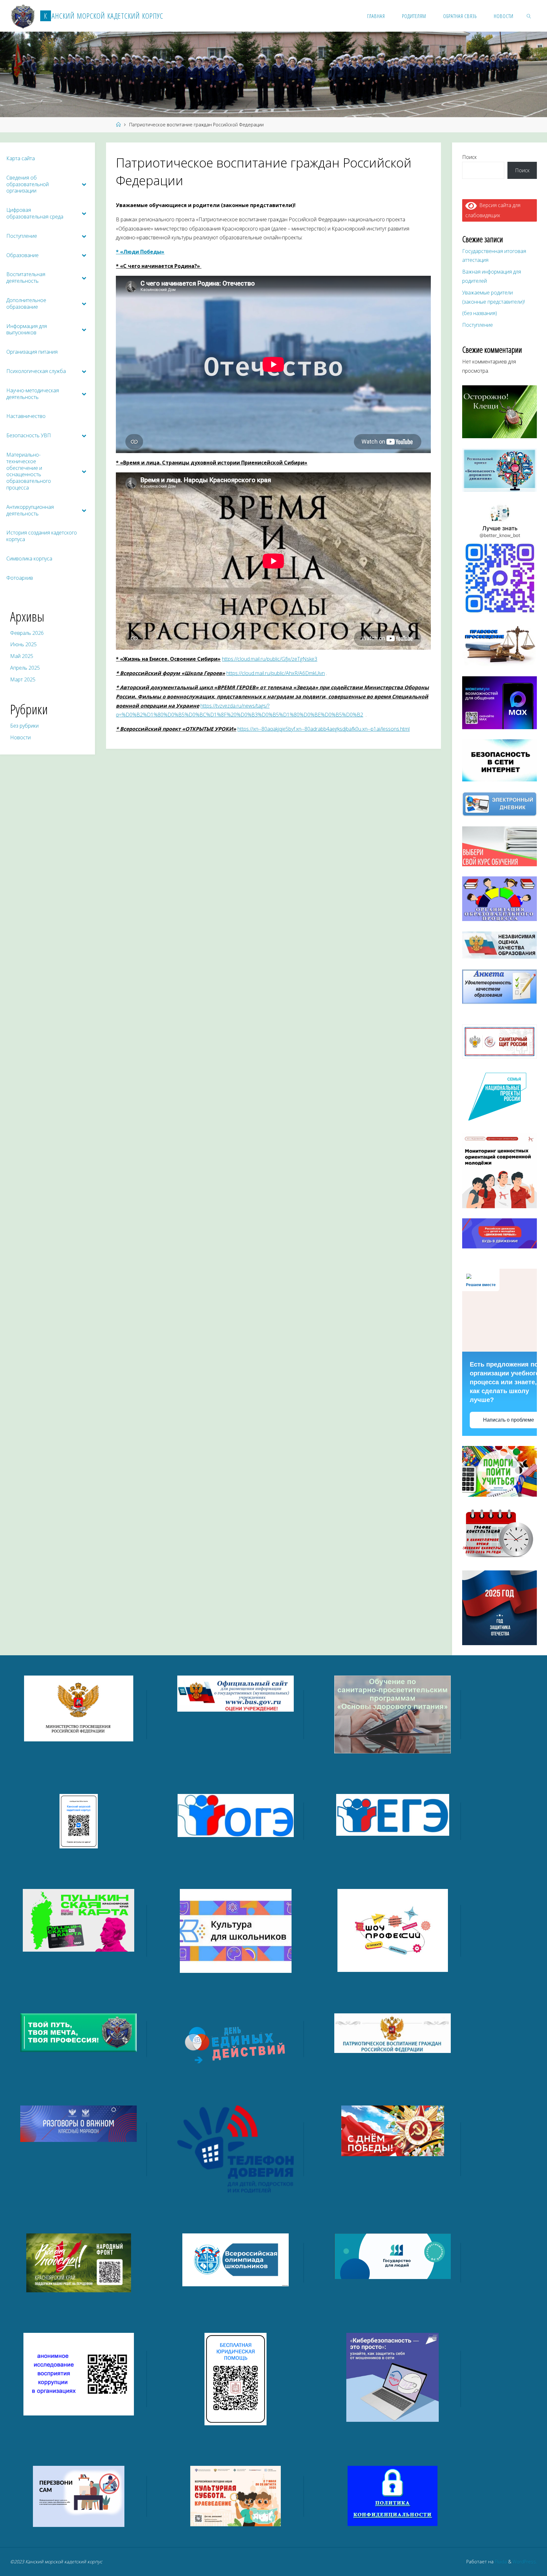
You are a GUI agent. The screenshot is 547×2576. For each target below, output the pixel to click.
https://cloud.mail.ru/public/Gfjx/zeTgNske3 (270, 659)
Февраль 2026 (27, 633)
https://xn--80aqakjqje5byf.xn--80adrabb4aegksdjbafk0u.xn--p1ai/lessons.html (324, 729)
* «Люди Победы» (140, 252)
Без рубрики (24, 726)
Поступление (478, 325)
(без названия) (480, 313)
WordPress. (525, 2562)
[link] (529, 16)
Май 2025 (22, 656)
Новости (20, 737)
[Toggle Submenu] (84, 184)
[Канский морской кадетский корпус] (23, 16)
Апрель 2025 (25, 668)
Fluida (500, 2562)
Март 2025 (23, 679)
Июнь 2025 (23, 644)
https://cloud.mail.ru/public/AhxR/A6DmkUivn (276, 673)
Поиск (469, 157)
